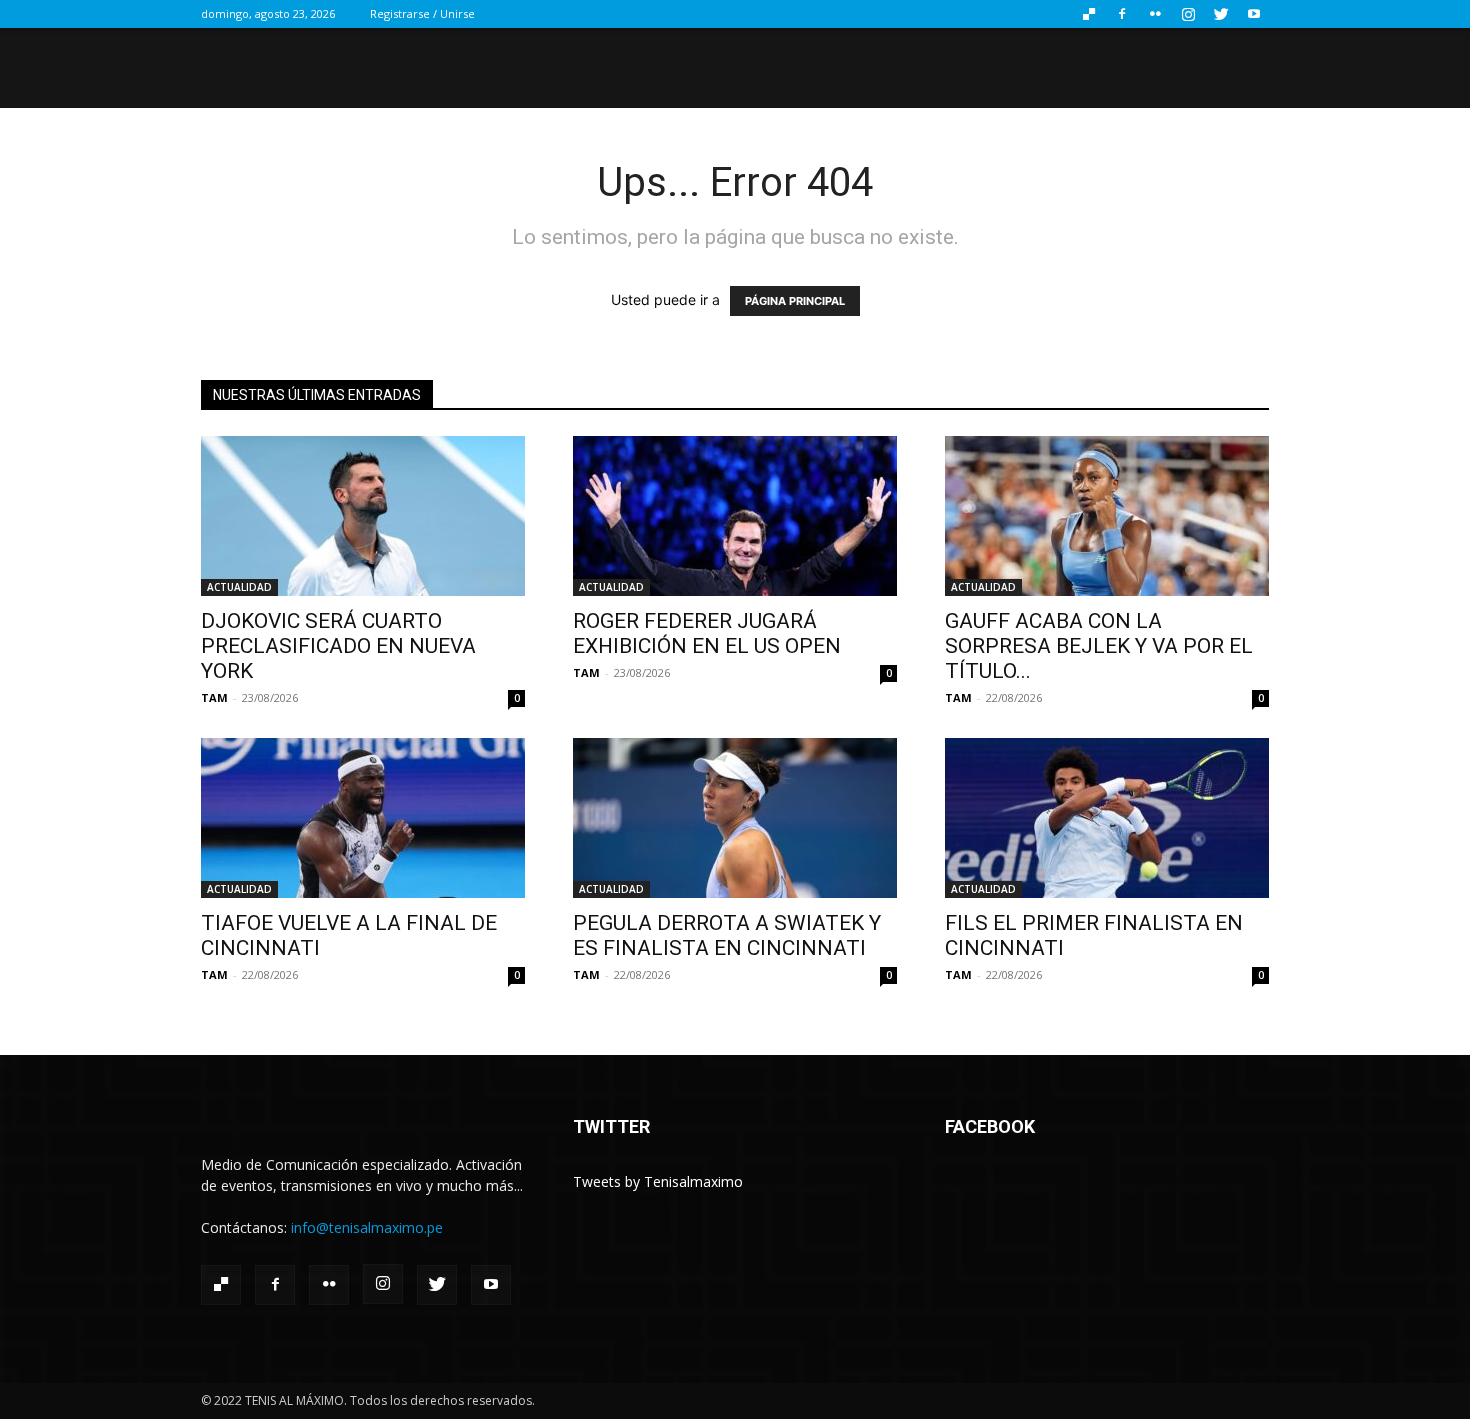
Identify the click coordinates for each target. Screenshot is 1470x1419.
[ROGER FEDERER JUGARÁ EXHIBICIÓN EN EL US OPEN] (735, 516)
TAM (214, 697)
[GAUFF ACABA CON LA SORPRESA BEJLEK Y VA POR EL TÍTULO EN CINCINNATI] (1107, 516)
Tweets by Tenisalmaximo (658, 1181)
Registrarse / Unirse (422, 13)
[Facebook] (1122, 14)
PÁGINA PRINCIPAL (795, 301)
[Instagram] (1188, 14)
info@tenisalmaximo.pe (367, 1227)
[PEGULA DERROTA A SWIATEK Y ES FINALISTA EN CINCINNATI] (735, 818)
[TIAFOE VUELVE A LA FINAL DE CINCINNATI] (363, 818)
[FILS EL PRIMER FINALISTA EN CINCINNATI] (1107, 818)
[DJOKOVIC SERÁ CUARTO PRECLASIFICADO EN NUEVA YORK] (363, 516)
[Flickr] (1155, 14)
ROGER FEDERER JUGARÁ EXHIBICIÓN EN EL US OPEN (707, 633)
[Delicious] (1089, 14)
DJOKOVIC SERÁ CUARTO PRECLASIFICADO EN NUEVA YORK (338, 646)
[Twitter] (1221, 14)
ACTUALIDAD (239, 587)
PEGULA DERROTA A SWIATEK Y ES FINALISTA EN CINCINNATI (727, 935)
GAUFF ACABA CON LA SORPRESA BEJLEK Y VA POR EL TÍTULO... (1099, 646)
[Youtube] (1254, 14)
